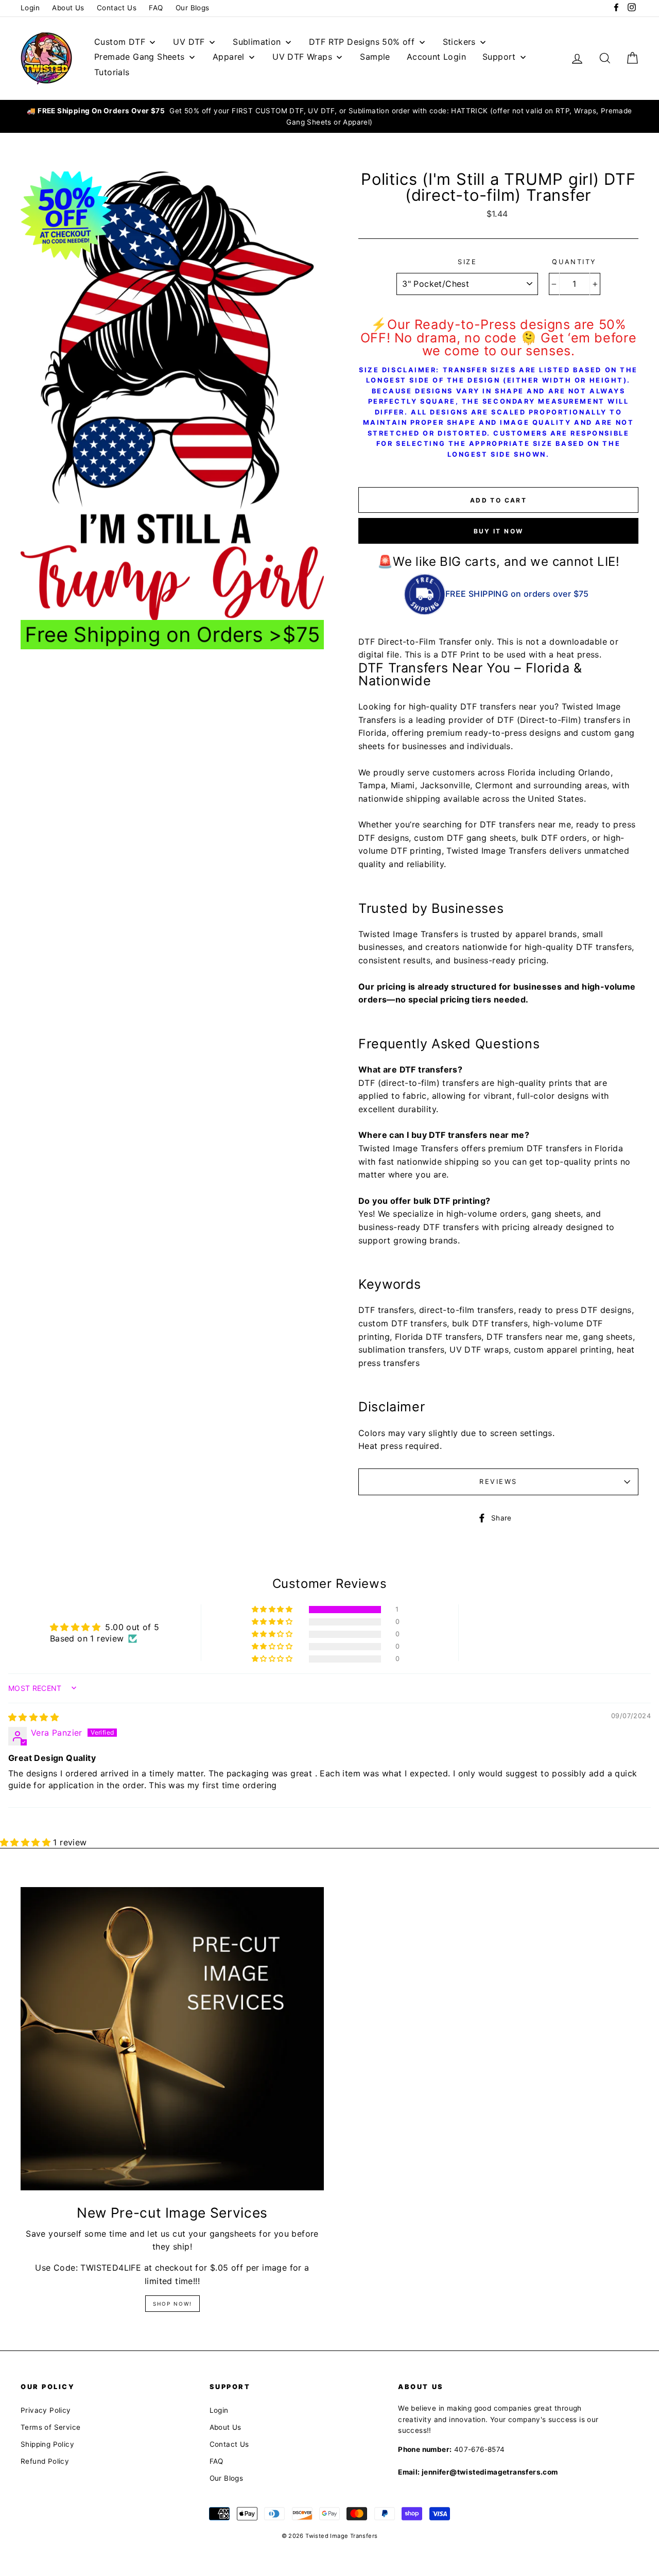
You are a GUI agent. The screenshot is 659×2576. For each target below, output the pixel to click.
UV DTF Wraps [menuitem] (302, 57)
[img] (33, 1717)
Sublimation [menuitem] (257, 42)
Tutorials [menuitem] (112, 72)
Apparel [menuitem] (229, 57)
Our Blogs (193, 8)
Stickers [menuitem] (459, 42)
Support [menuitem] (499, 57)
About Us (68, 8)
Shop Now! (172, 2304)
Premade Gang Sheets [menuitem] (140, 57)
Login (30, 8)
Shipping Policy (47, 2444)
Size (467, 262)
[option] (329, 117)
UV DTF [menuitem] (189, 42)
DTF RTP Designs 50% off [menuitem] (362, 42)
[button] (273, 1610)
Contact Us (117, 8)
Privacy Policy (46, 2410)
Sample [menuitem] (375, 57)
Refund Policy (45, 2461)
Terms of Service (50, 2427)
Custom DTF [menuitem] (120, 42)
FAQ (156, 8)
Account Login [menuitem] (436, 57)
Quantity (574, 262)
